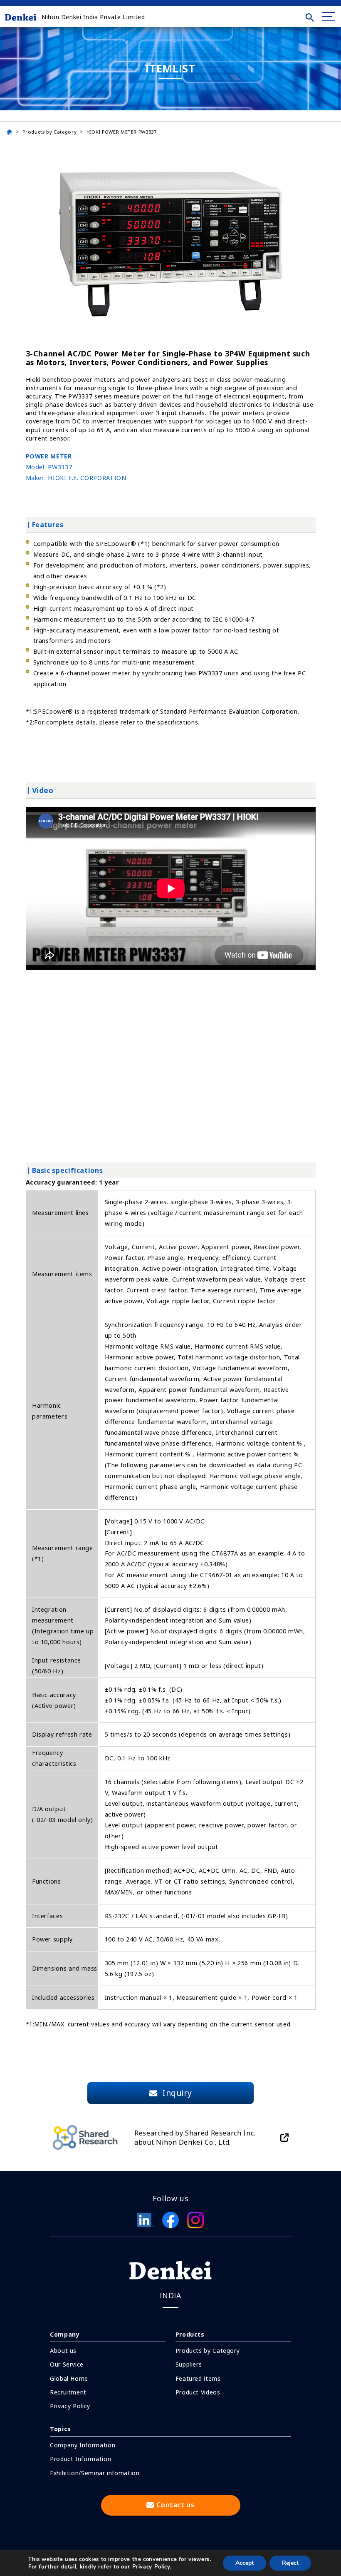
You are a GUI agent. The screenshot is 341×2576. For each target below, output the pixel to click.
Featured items (198, 2378)
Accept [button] (245, 2563)
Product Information (80, 2459)
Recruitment (68, 2392)
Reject (290, 2563)
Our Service (67, 2364)
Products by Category (49, 132)
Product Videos (198, 2392)
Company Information (83, 2445)
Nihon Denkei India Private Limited (93, 17)
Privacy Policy (70, 2406)
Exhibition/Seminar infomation (95, 2473)
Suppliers (189, 2364)
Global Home (69, 2378)
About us (63, 2351)
